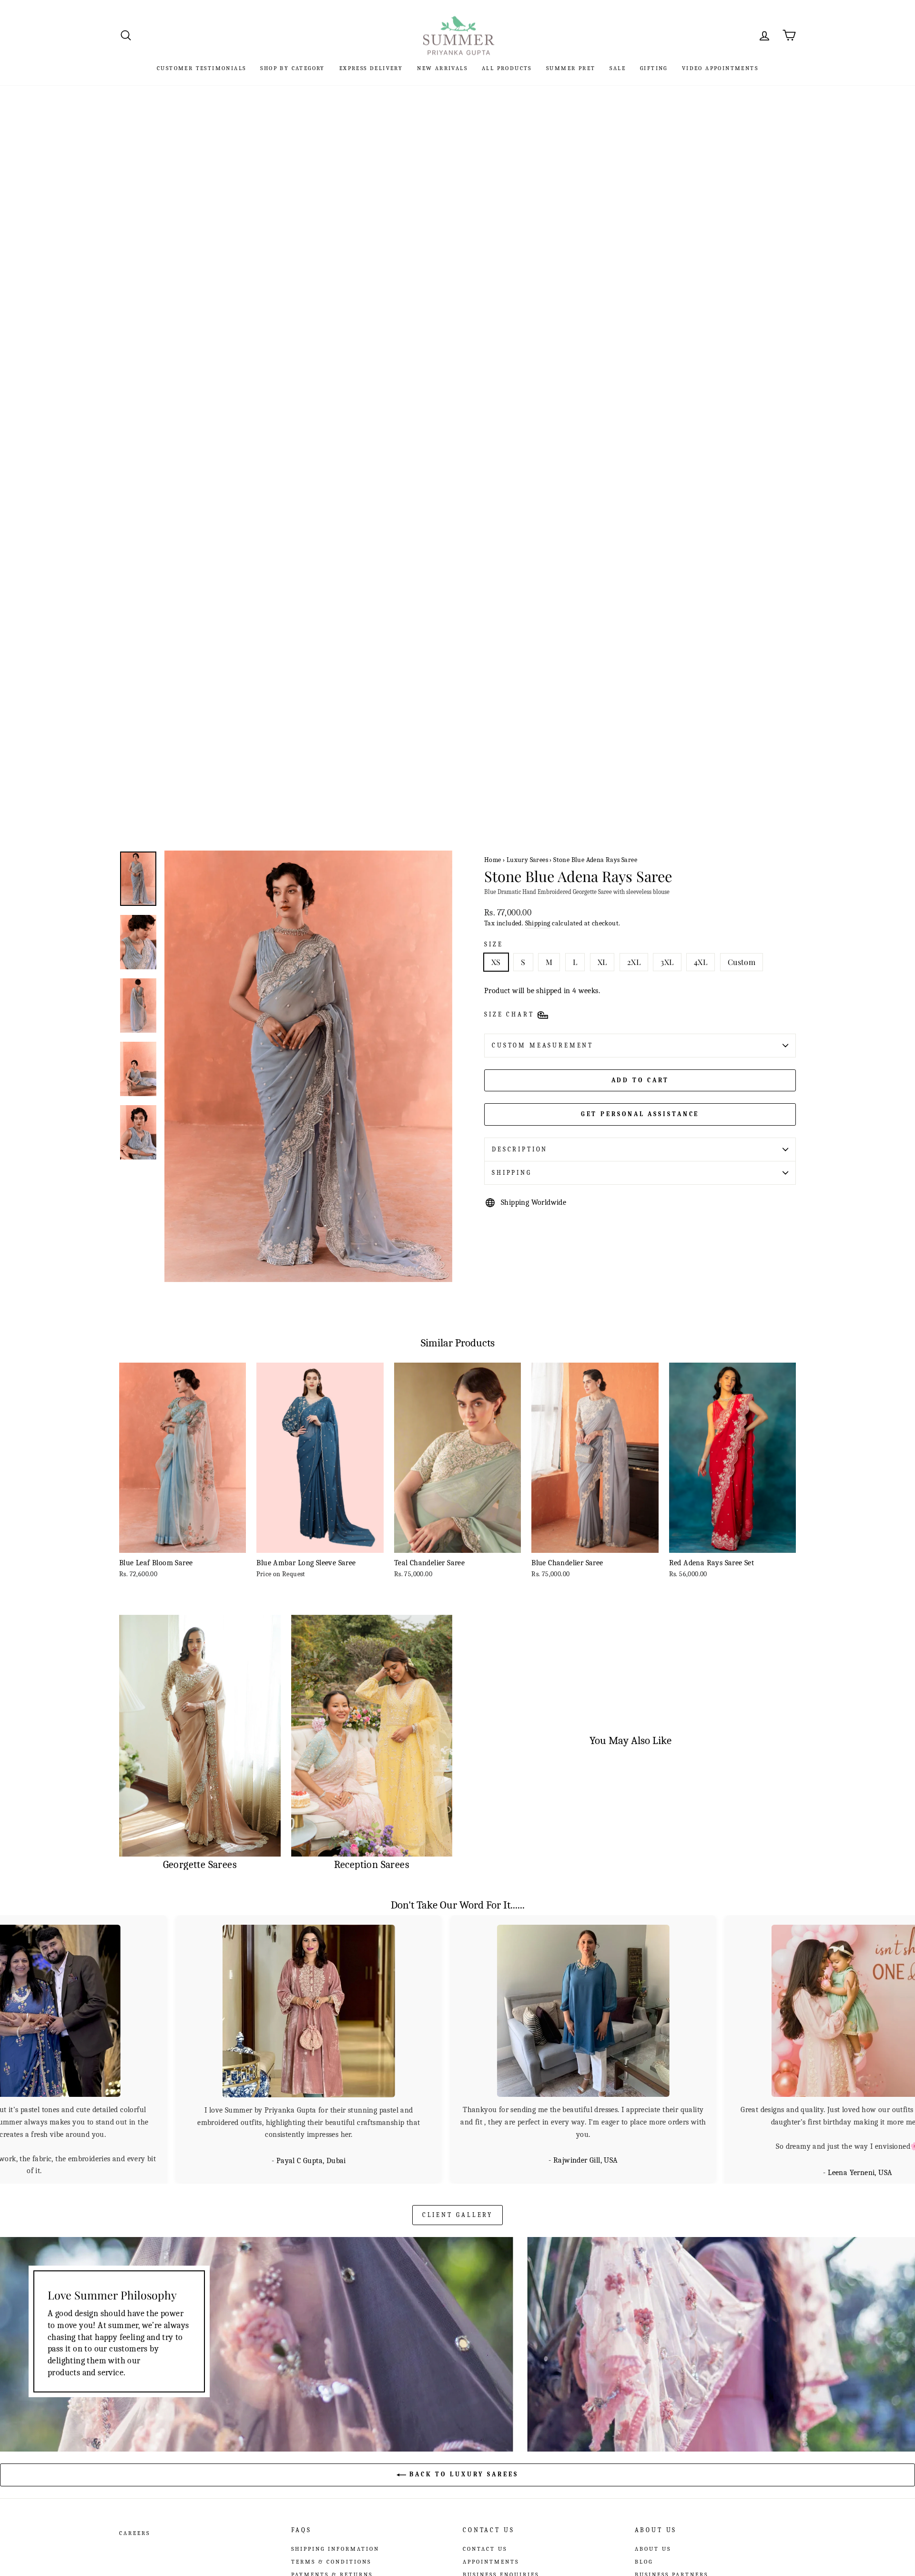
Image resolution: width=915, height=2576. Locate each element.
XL (602, 962)
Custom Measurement (543, 1045)
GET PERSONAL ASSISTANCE (640, 1114)
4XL (701, 962)
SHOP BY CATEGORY (292, 68)
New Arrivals (442, 68)
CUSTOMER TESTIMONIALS (201, 68)
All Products (507, 68)
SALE (618, 68)
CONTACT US (485, 2548)
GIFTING (654, 68)
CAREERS (135, 2532)
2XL (634, 962)
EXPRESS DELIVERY (371, 68)
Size (493, 944)
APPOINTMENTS (491, 2561)
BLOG (644, 2561)
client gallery (458, 2214)
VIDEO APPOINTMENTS (720, 68)
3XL (667, 962)
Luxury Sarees (527, 860)
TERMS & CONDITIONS (331, 2561)
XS (496, 962)
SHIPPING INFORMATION (335, 2548)
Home (493, 860)
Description (520, 1149)
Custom (742, 962)
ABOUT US (653, 2548)
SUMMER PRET (571, 68)
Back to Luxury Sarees (462, 2473)
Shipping (538, 923)
